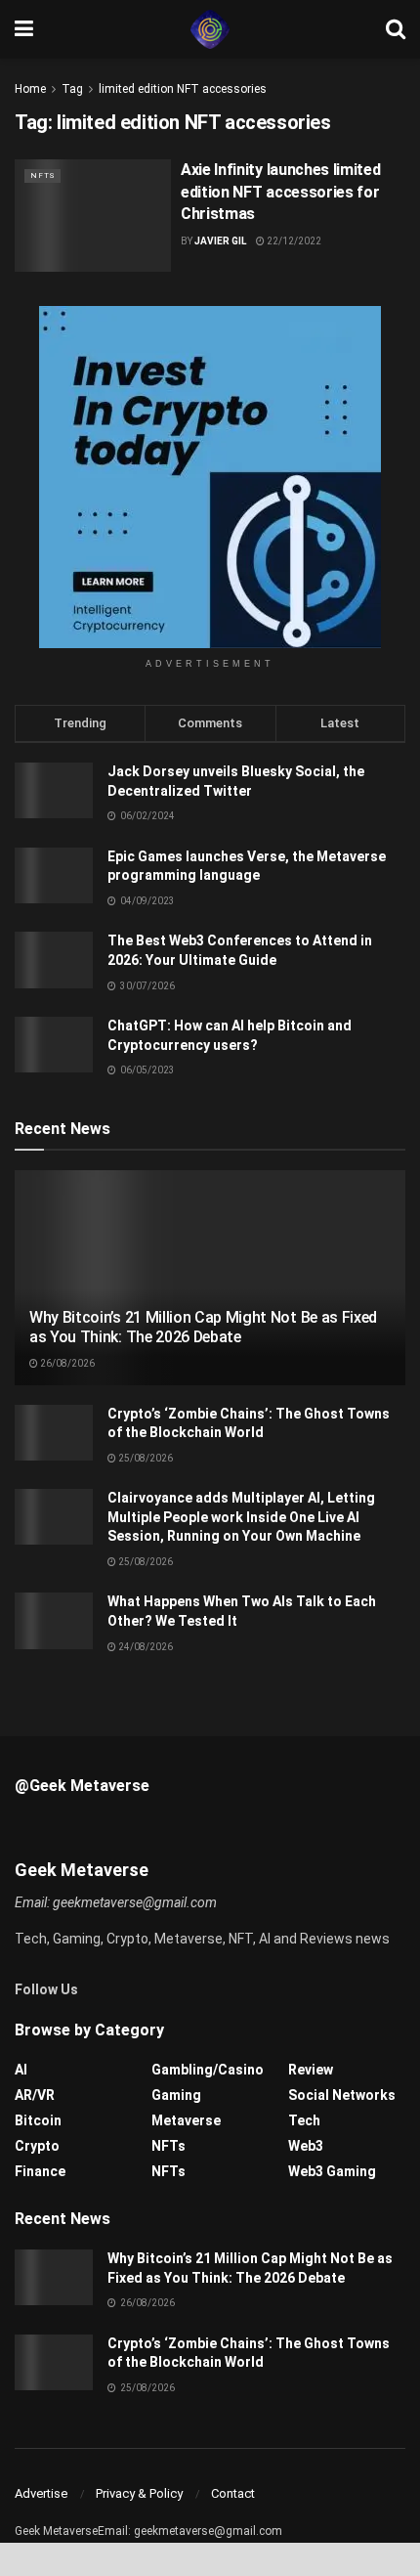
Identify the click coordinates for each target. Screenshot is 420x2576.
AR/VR (35, 2095)
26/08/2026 (66, 1363)
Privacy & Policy (139, 2493)
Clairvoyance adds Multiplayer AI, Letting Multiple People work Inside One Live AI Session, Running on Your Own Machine (241, 1517)
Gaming (176, 2095)
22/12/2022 (293, 241)
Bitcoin (38, 2120)
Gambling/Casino (208, 2070)
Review (311, 2070)
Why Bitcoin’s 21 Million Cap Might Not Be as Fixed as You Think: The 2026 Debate (203, 1328)
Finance (40, 2171)
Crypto (37, 2146)
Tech (304, 2120)
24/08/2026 (145, 1647)
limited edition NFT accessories (183, 89)
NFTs (42, 175)
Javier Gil (220, 241)
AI (21, 2070)
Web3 (306, 2146)
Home (30, 89)
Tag (72, 89)
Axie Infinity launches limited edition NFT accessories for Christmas (280, 192)
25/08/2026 (145, 1458)
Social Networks (342, 2095)
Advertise (41, 2493)
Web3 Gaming (332, 2171)
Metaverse (186, 2120)
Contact (233, 2493)
